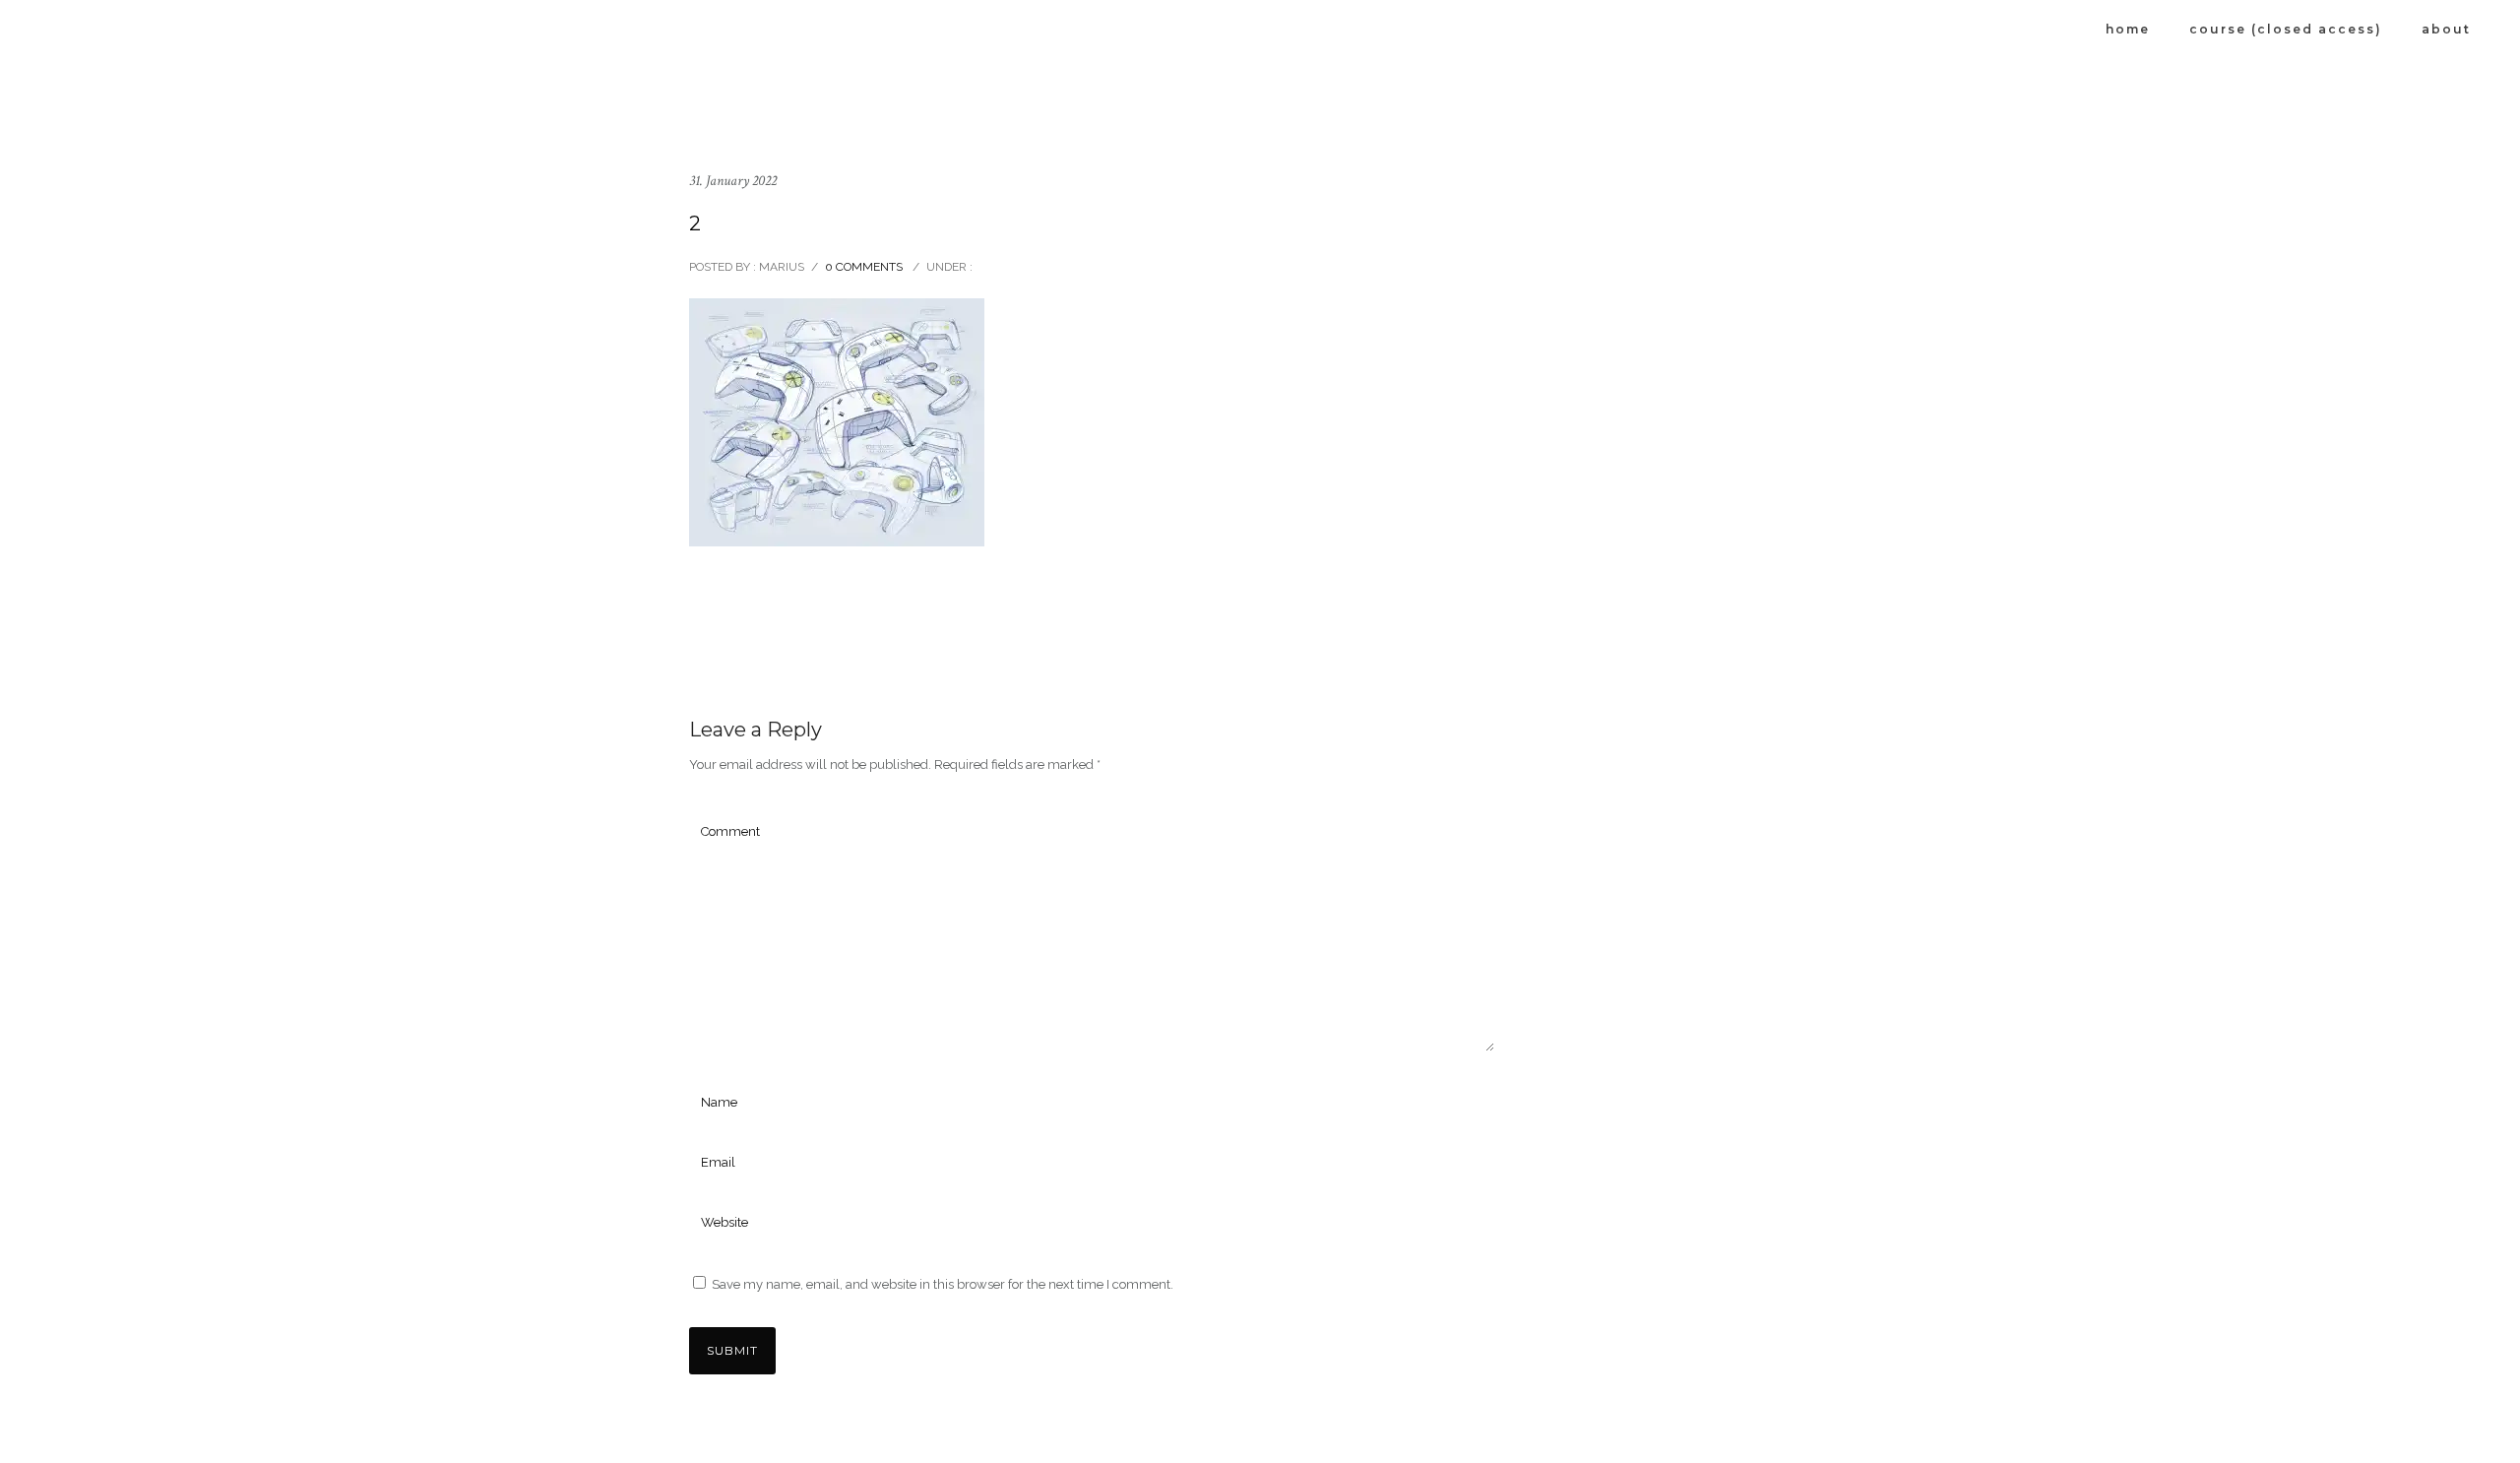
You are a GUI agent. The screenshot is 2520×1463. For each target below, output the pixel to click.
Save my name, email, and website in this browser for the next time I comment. (943, 1284)
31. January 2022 (733, 181)
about (2446, 29)
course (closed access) (2286, 29)
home (2128, 29)
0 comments (864, 267)
